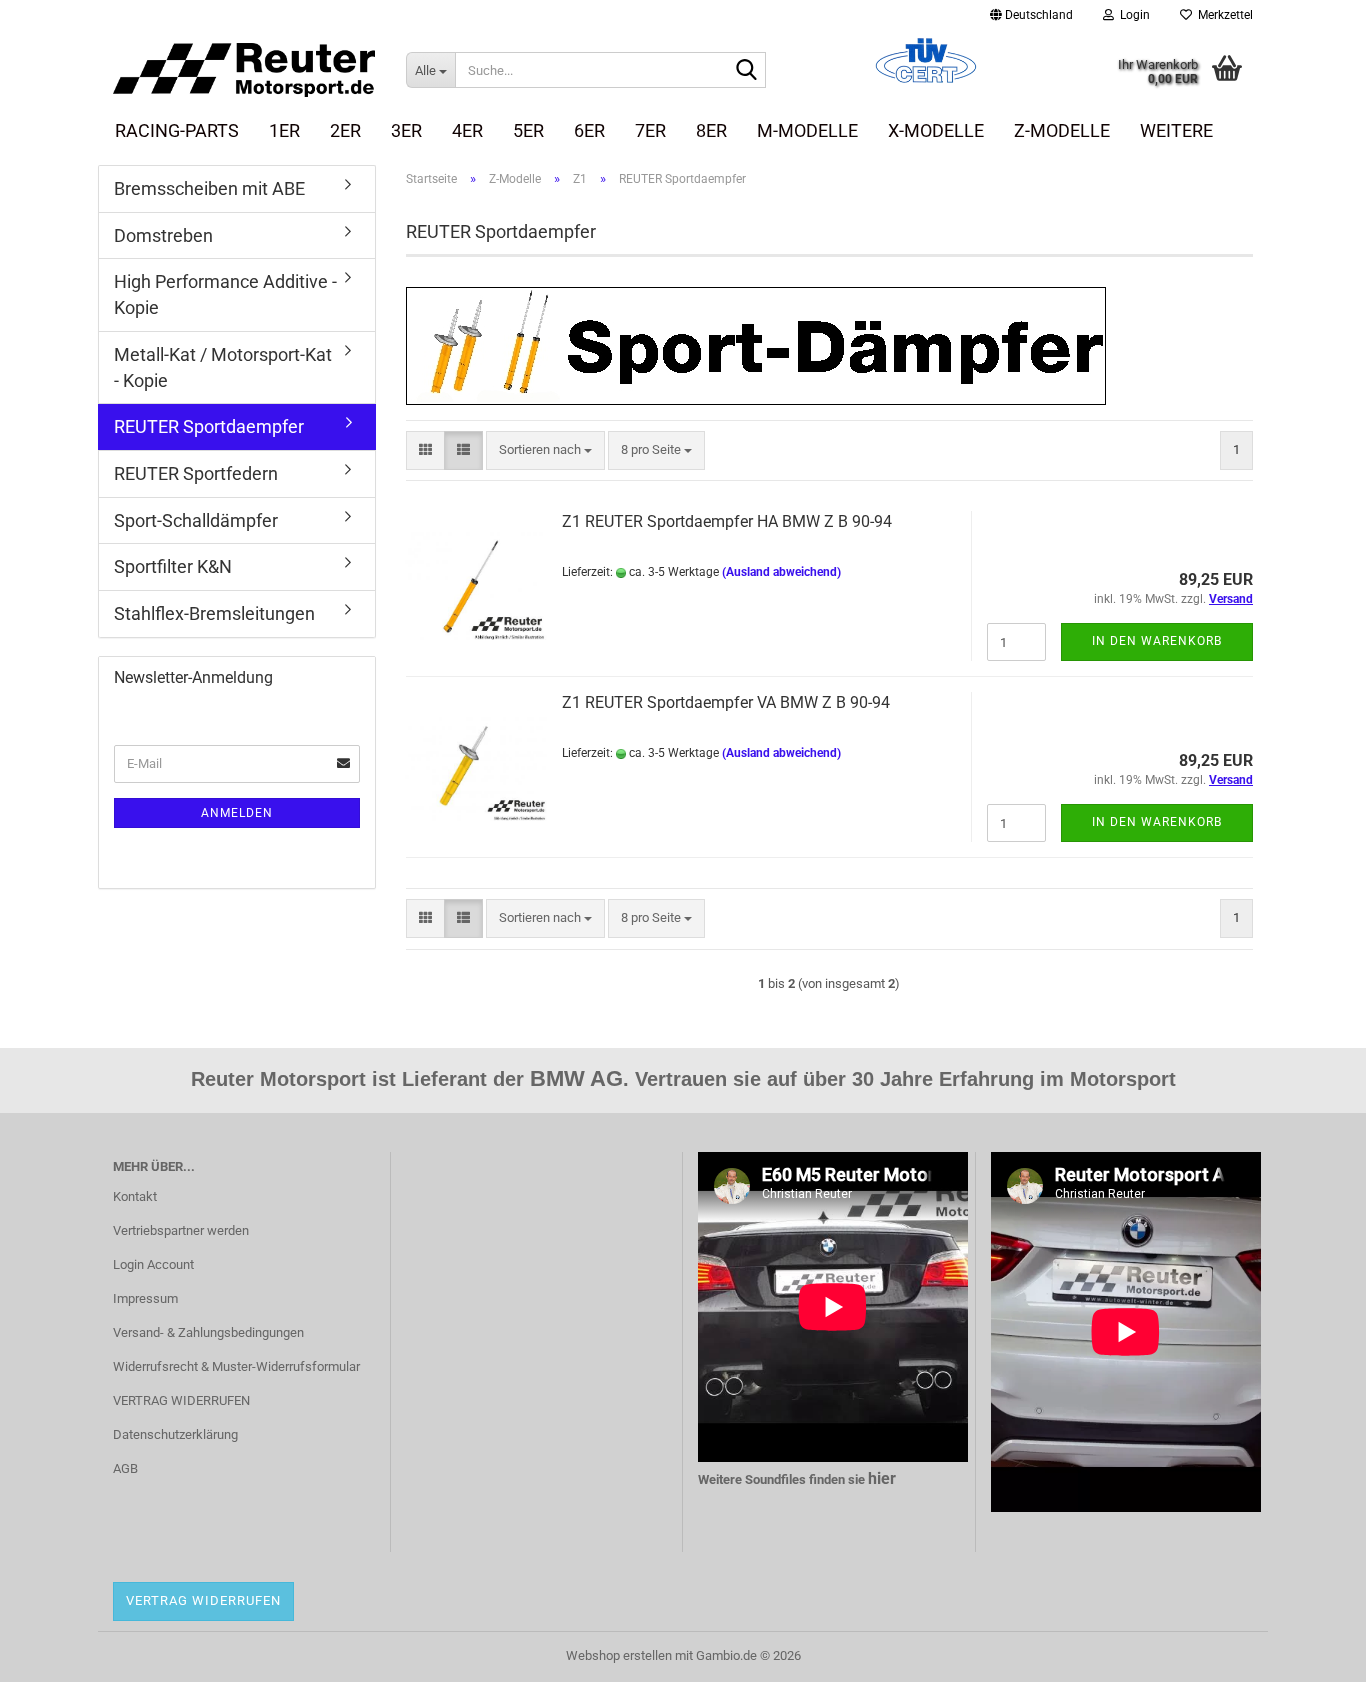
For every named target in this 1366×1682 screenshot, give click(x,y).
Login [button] (1132, 15)
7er (650, 130)
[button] (1031, 15)
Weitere (1176, 130)
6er (589, 130)
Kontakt (135, 1196)
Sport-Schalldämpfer (196, 520)
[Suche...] (747, 71)
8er (711, 130)
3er (406, 130)
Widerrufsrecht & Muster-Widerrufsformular (236, 1366)
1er (284, 130)
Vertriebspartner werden (181, 1230)
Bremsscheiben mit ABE (209, 188)
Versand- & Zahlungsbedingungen (208, 1332)
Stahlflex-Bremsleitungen (214, 613)
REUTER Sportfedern (196, 473)
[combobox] (545, 450)
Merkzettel (1222, 15)
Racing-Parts (177, 130)
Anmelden (237, 813)
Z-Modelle (1062, 130)
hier (882, 1478)
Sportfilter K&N (173, 566)
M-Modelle (807, 130)
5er (528, 130)
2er (345, 130)
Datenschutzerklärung (175, 1434)
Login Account (153, 1264)
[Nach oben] (1311, 1652)
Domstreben (163, 235)
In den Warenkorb (1157, 641)
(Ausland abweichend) (781, 572)
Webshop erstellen (619, 1655)
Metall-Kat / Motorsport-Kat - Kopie (223, 367)
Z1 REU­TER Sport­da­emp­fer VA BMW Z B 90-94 (726, 702)
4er (467, 130)
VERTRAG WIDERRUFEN (181, 1400)
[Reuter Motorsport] (244, 70)
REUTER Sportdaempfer (209, 426)
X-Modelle (936, 130)
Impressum (145, 1298)
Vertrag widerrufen (203, 1600)
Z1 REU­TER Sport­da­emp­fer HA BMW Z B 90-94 (727, 521)
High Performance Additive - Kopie (225, 294)
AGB (125, 1468)
